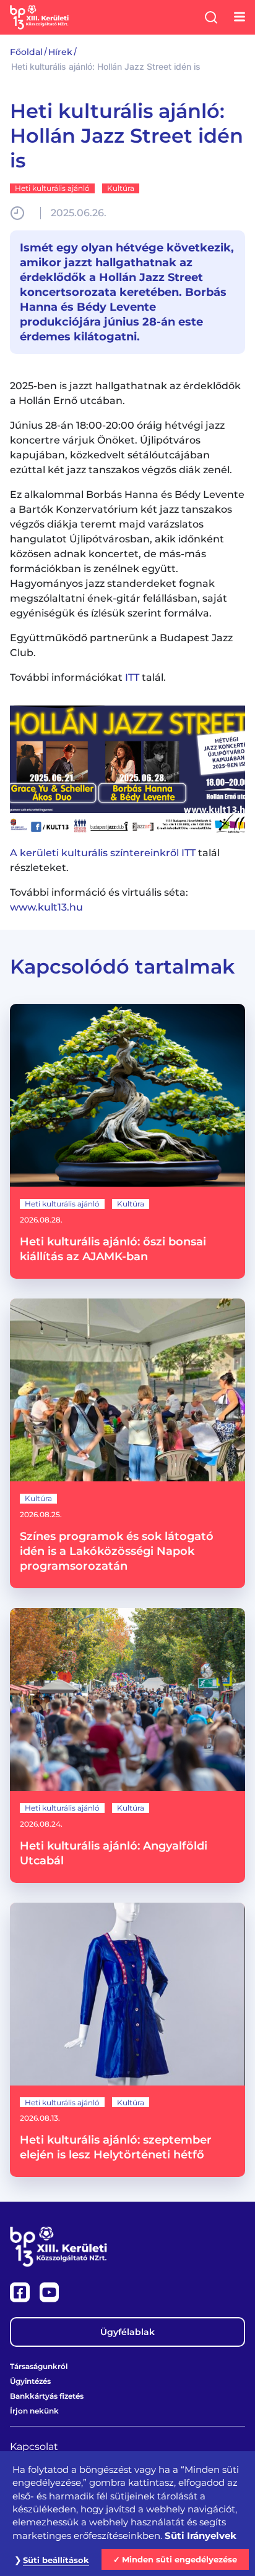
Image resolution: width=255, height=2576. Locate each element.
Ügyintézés (30, 2381)
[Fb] (21, 2292)
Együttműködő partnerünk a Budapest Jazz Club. (121, 645)
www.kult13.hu (46, 907)
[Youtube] (49, 2292)
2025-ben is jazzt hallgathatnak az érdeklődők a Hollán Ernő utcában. (125, 393)
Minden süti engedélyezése (179, 2559)
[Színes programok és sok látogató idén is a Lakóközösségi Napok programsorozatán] (127, 1443)
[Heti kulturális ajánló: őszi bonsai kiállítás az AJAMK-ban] (127, 1141)
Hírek (60, 52)
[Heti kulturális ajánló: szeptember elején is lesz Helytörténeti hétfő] (127, 2040)
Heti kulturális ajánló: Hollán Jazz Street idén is (127, 136)
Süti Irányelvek (201, 2536)
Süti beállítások (56, 2560)
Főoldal (26, 52)
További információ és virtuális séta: (99, 900)
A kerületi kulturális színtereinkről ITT (103, 853)
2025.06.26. (79, 213)
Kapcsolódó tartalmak (122, 966)
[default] (127, 768)
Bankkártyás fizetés (47, 2396)
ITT (132, 677)
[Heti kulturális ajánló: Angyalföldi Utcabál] (127, 1745)
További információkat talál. (88, 677)
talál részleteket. (115, 860)
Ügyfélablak (127, 2332)
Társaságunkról (39, 2366)
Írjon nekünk (34, 2411)
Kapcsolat (34, 2447)
